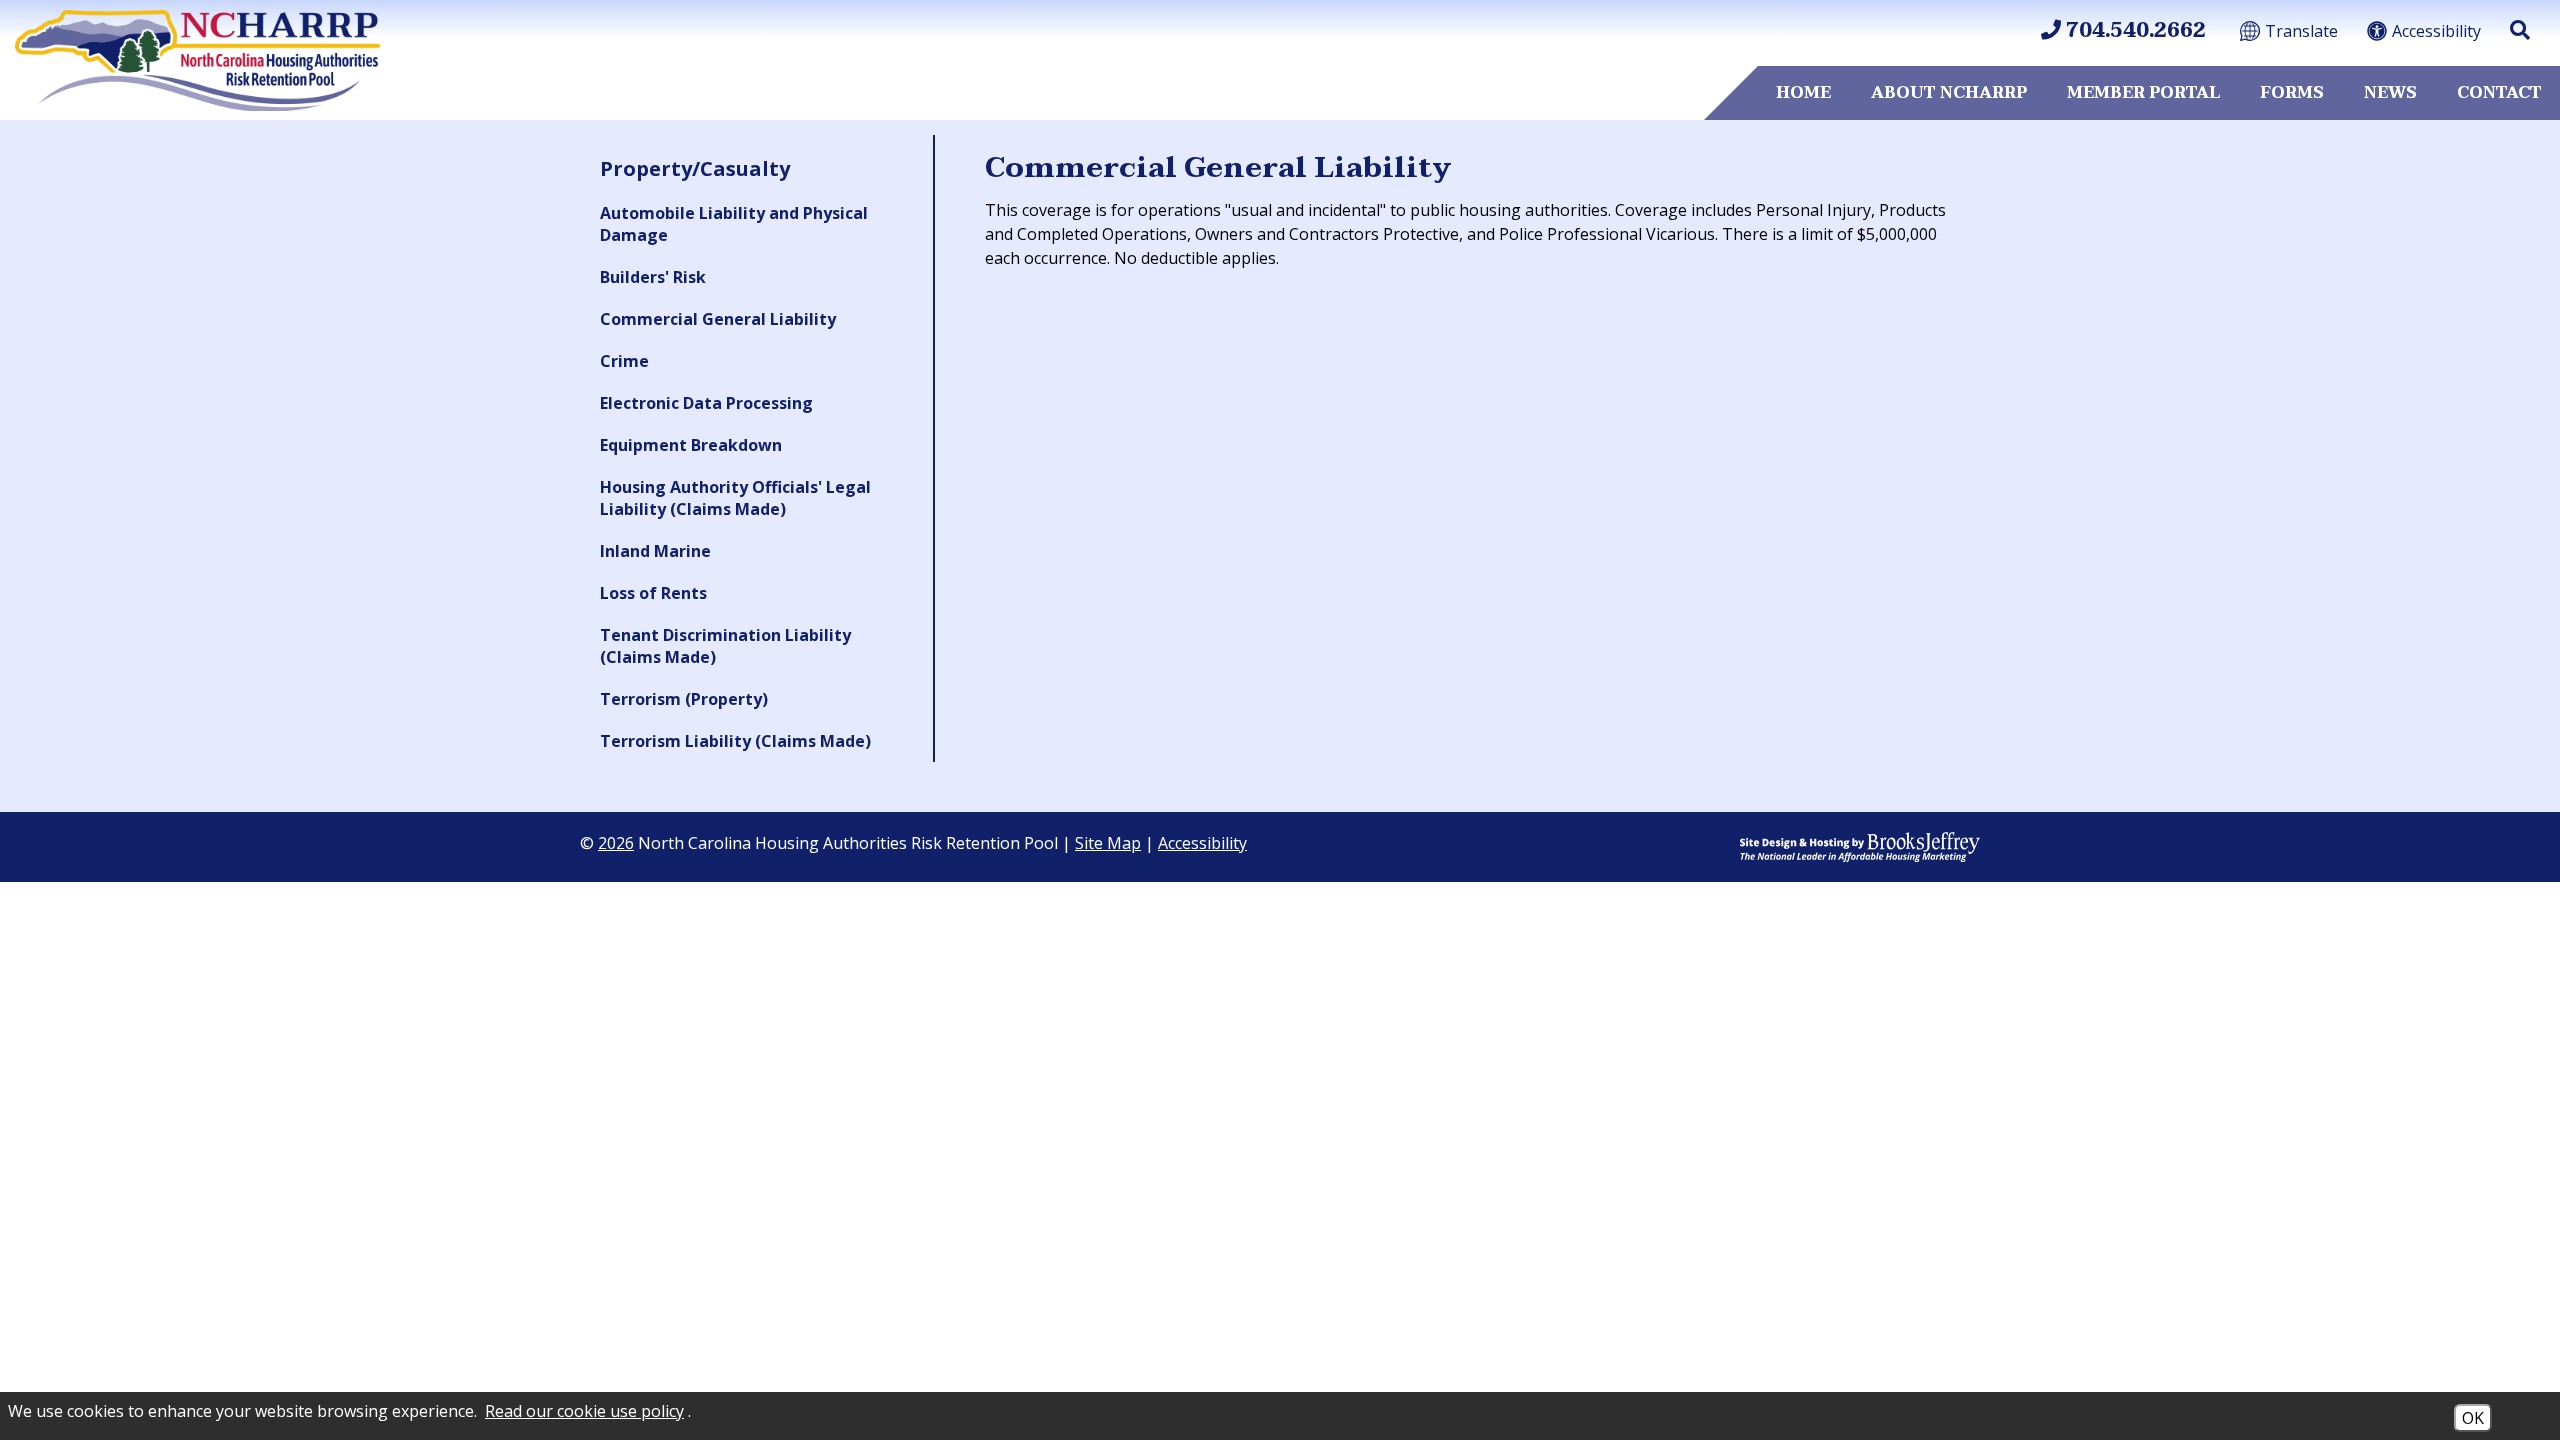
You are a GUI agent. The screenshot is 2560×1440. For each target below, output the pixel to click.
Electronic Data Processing (706, 403)
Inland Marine (655, 551)
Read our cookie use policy (584, 1411)
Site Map (1108, 843)
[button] (2520, 30)
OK (2473, 1418)
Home (1803, 93)
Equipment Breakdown (691, 445)
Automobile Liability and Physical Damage (734, 224)
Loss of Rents (653, 593)
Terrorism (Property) (684, 699)
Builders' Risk (653, 277)
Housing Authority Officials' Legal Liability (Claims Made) (735, 498)
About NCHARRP (1949, 93)
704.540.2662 (2133, 31)
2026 (616, 843)
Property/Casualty (695, 168)
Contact (2499, 93)
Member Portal (2143, 93)
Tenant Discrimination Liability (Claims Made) (725, 646)
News (2390, 93)
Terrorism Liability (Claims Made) (735, 741)
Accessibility (1202, 843)
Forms (2292, 93)
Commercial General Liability (718, 319)
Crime (624, 361)
